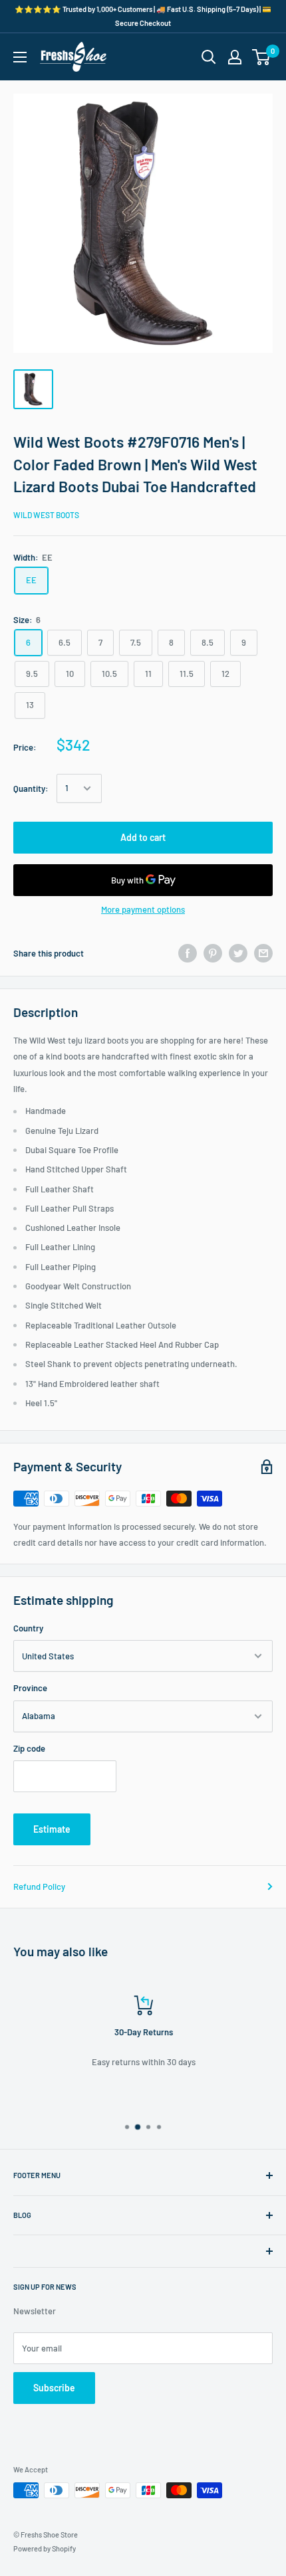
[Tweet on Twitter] (238, 953)
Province (30, 1688)
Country (28, 1628)
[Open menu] (20, 57)
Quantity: (31, 788)
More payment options (143, 909)
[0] (262, 57)
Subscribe (54, 2388)
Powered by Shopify (45, 2548)
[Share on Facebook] (188, 953)
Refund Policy (39, 1886)
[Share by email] (263, 953)
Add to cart (143, 837)
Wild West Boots (46, 515)
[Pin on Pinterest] (213, 953)
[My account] (235, 57)
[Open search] (209, 57)
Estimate (52, 1829)
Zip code (29, 1748)
